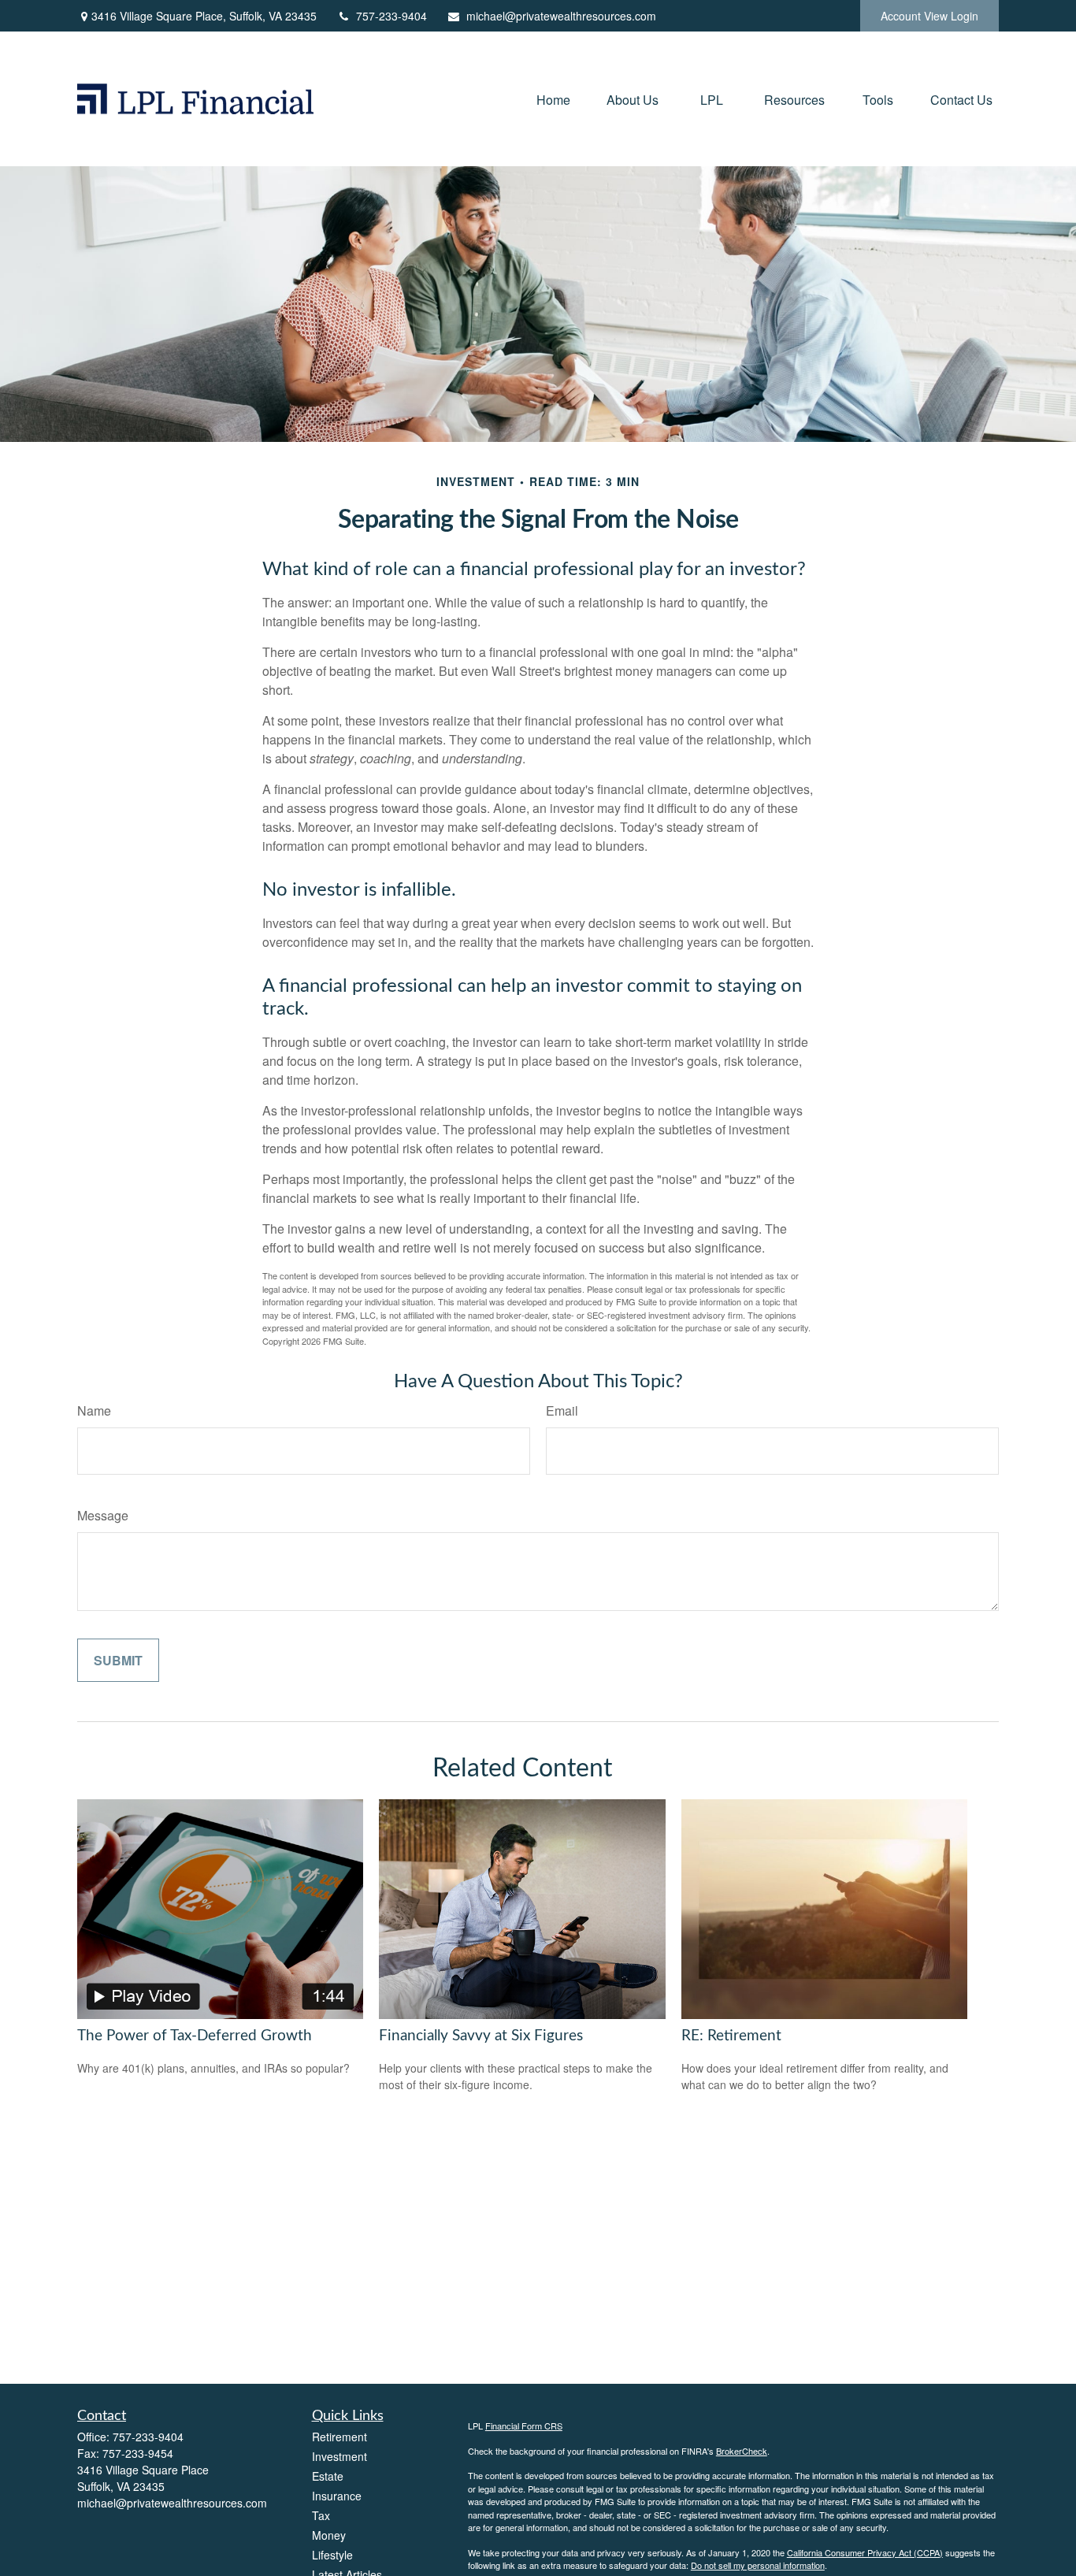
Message (103, 1515)
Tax (321, 2515)
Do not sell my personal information (758, 2565)
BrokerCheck (742, 2451)
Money (329, 2535)
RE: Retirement (731, 2036)
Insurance (337, 2496)
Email (562, 1410)
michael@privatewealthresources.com (561, 16)
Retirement (339, 2437)
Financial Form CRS (524, 2426)
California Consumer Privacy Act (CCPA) (865, 2552)
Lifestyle (332, 2555)
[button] (553, 99)
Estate (328, 2476)
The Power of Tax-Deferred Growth (195, 2036)
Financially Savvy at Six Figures (481, 2036)
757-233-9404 (391, 16)
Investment (339, 2456)
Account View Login (929, 16)
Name (94, 1410)
